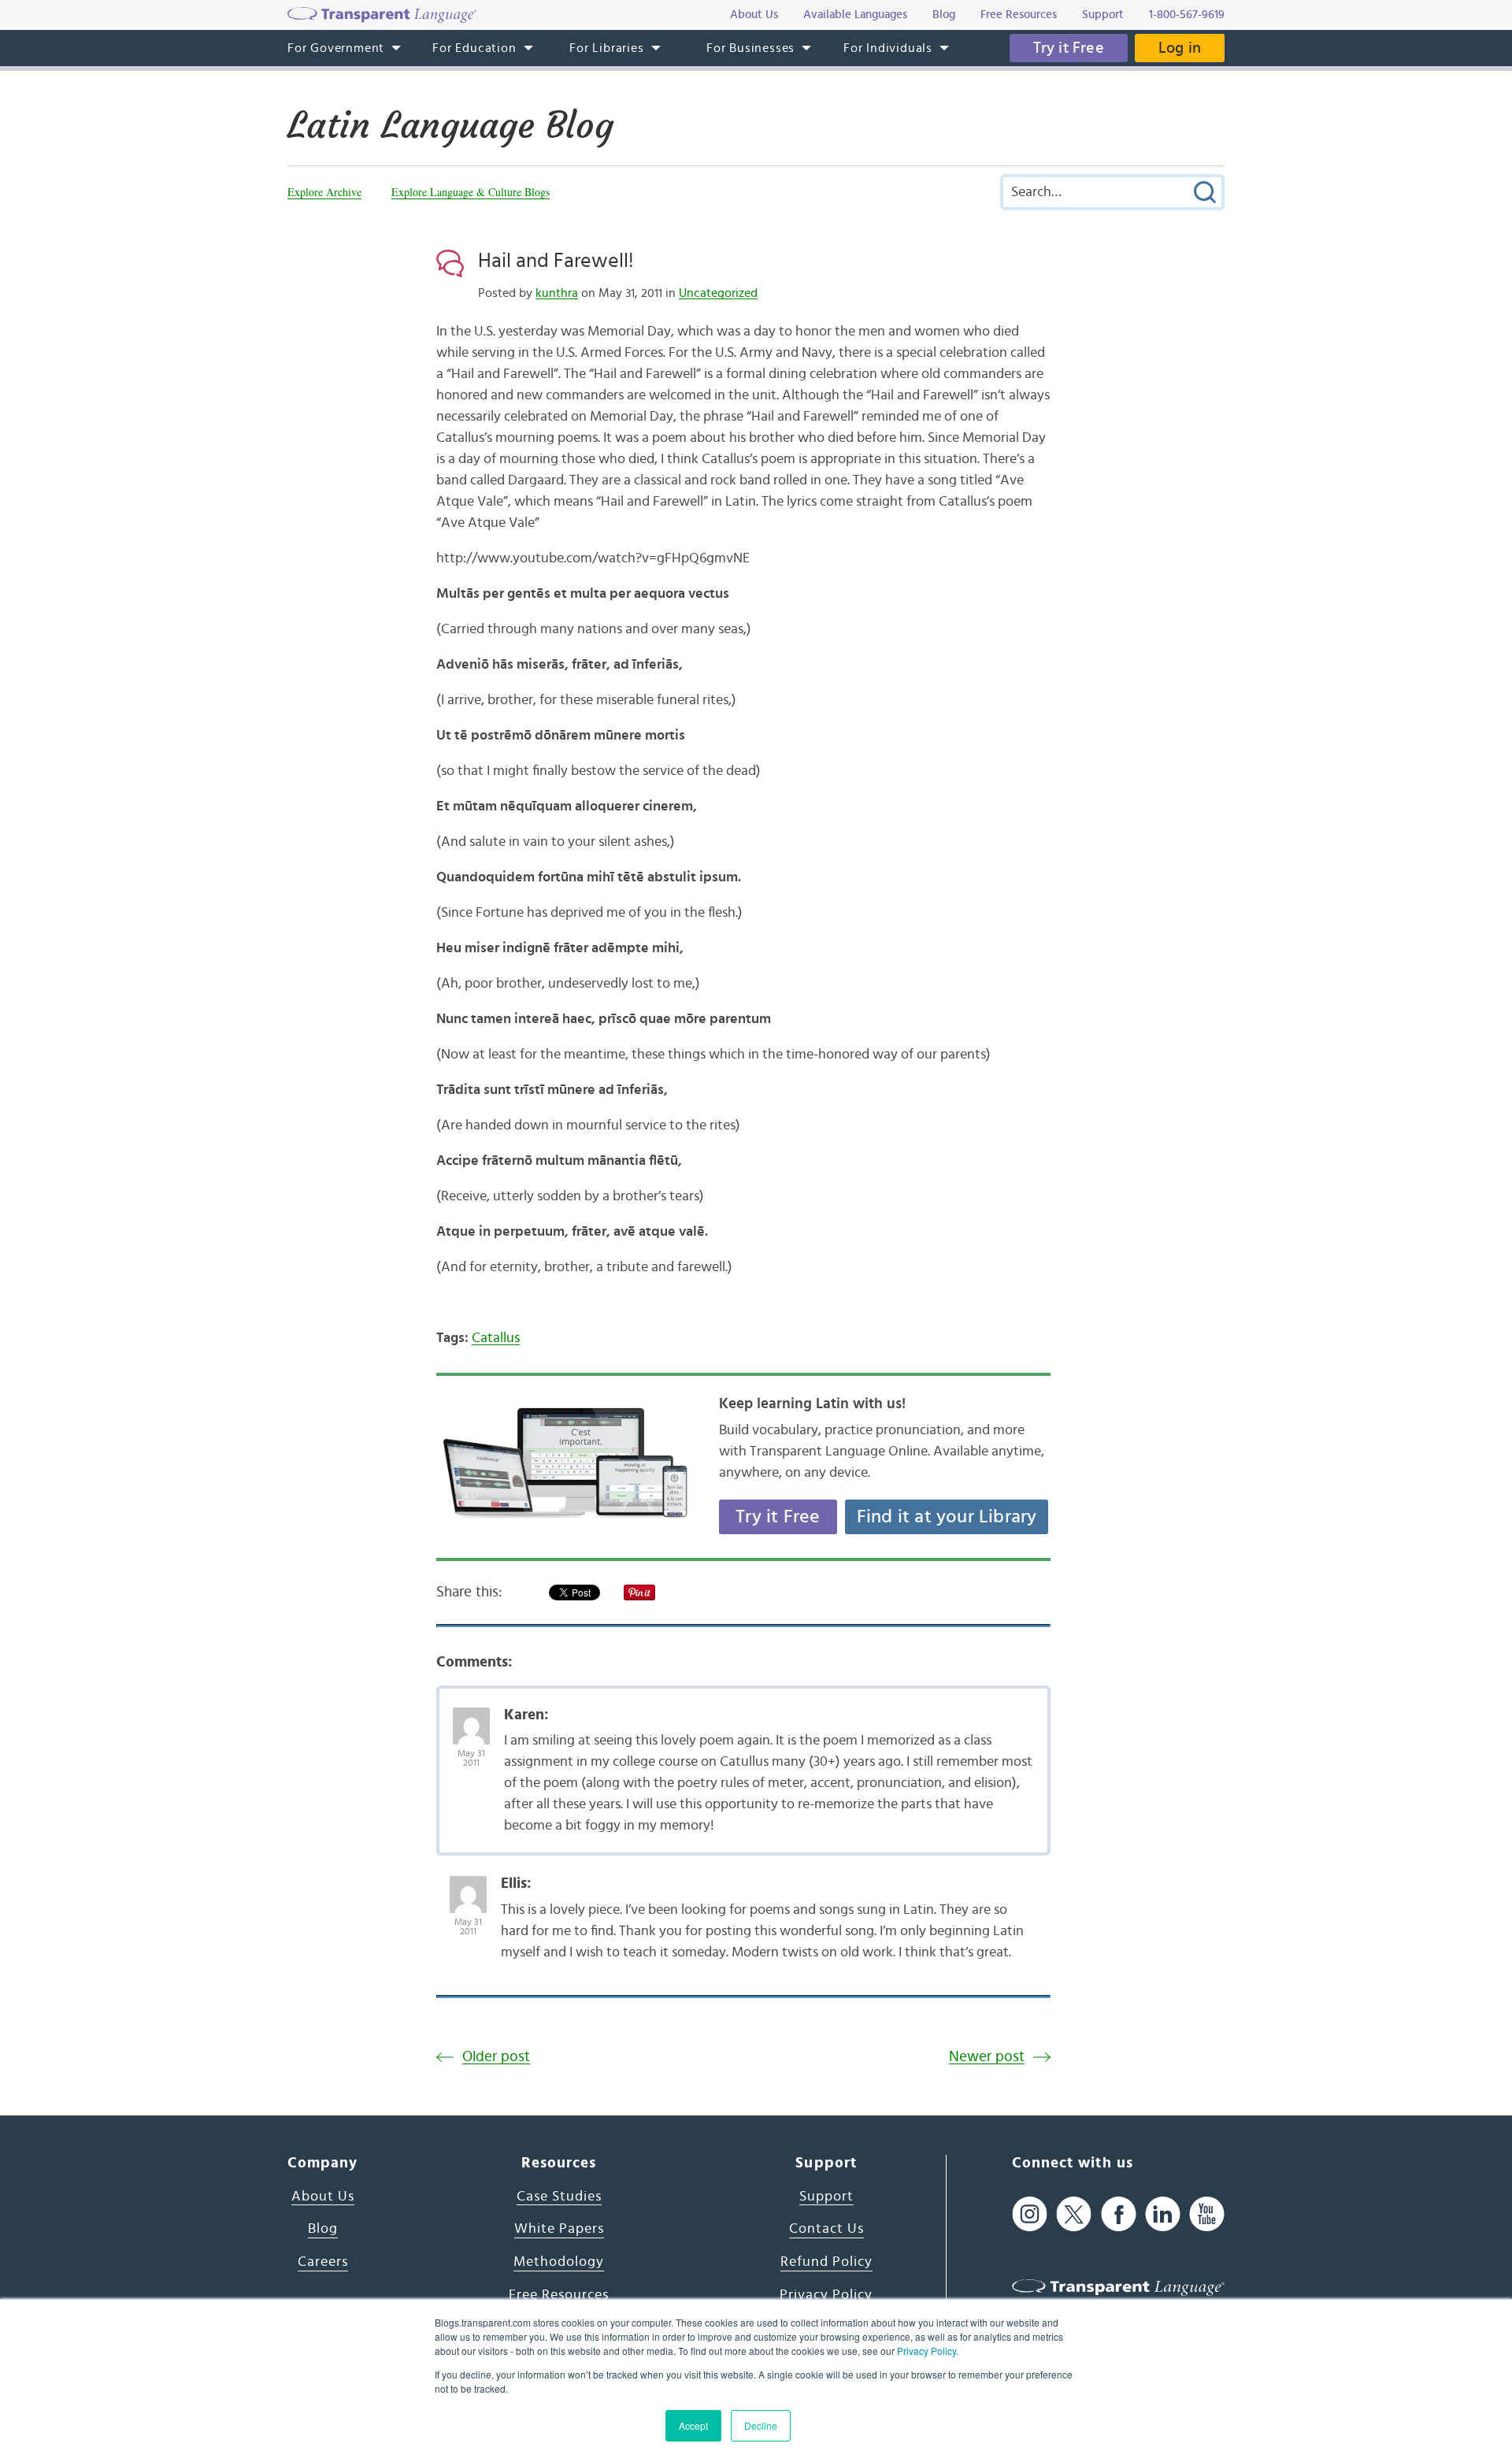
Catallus (496, 1338)
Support (826, 2197)
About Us (323, 2197)
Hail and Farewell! (556, 261)
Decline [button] (761, 2425)
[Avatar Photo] (471, 1718)
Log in (1180, 48)
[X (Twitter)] (1074, 2214)
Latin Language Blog (450, 125)
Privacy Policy (926, 2351)
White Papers (559, 2229)
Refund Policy (826, 2262)
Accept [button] (693, 2425)
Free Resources (559, 2295)
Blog (323, 2229)
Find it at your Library (947, 1517)
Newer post (987, 2057)
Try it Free (1069, 48)
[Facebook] (1119, 2214)
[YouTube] (1207, 2214)
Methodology (559, 2262)
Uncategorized (718, 293)
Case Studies (559, 2197)
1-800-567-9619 (1187, 15)
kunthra (557, 293)
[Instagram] (1030, 2214)
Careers (323, 2262)
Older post (496, 2057)
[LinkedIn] (1163, 2214)
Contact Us (826, 2229)
